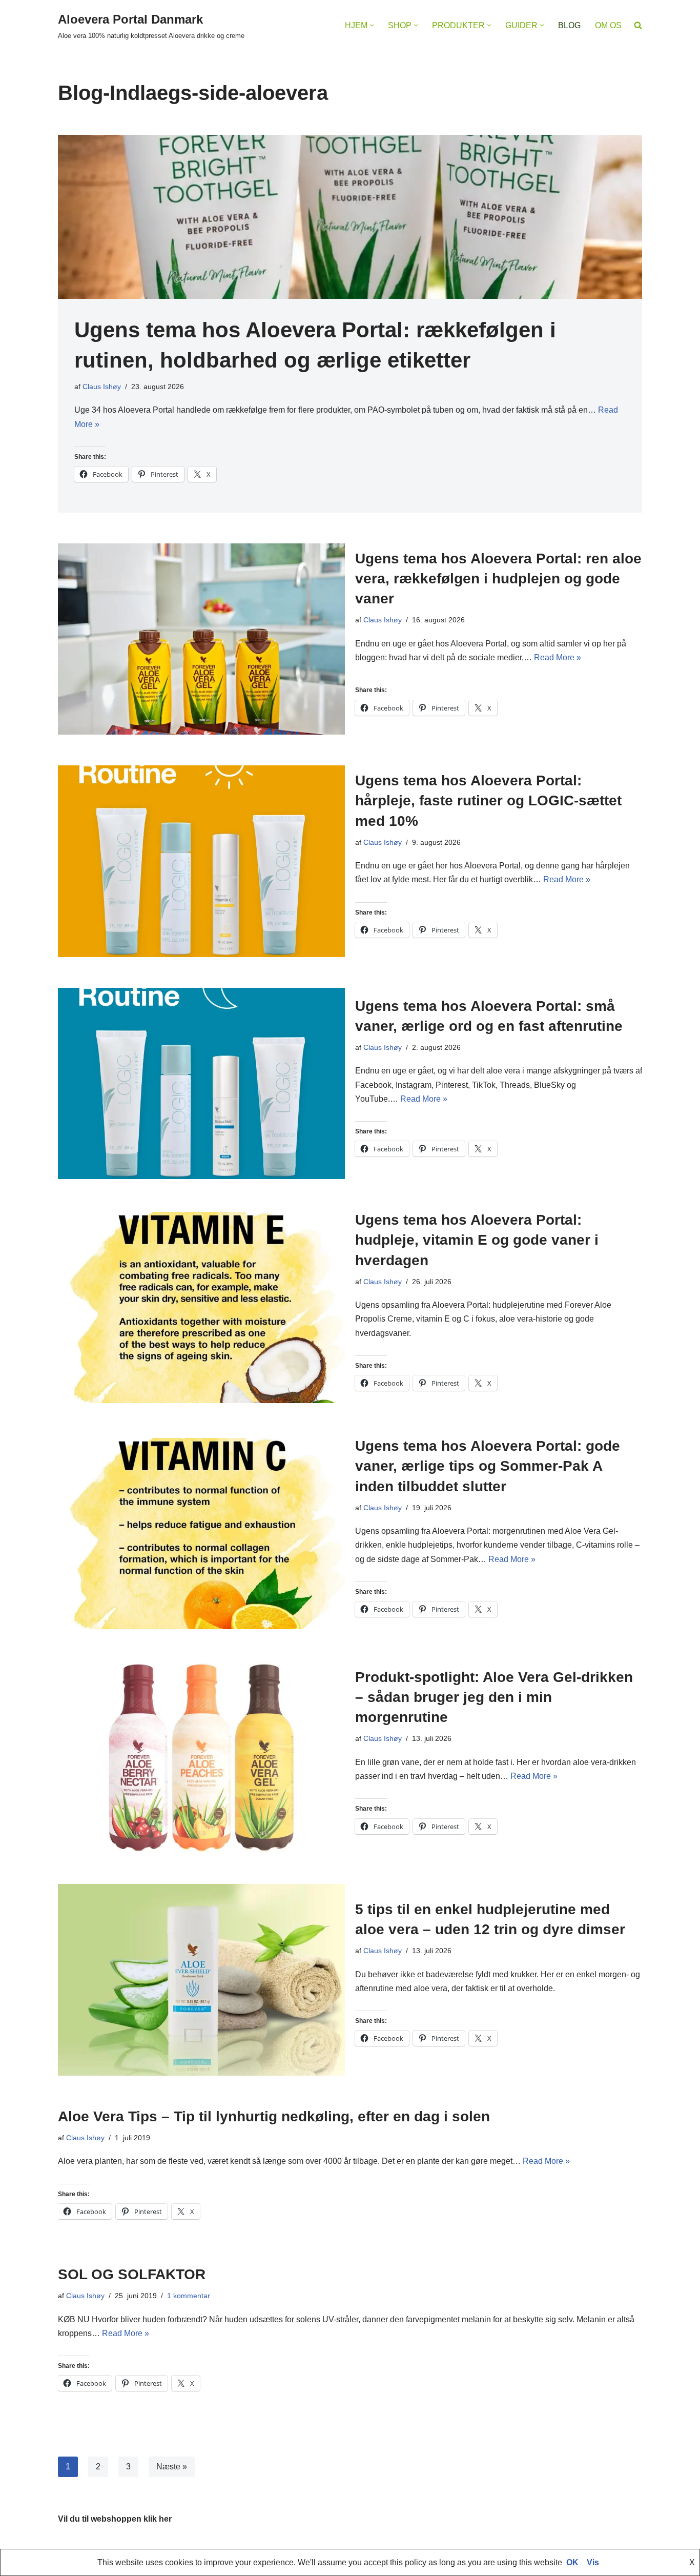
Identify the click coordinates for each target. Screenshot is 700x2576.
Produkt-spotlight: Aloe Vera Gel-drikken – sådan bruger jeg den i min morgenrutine (494, 1697)
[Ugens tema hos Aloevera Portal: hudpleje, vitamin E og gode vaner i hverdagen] (201, 1307)
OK (572, 2562)
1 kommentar (189, 2296)
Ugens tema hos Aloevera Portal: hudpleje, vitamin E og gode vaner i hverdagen (477, 1240)
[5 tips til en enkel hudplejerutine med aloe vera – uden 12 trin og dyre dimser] (201, 1980)
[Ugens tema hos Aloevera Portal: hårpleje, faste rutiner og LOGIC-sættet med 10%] (201, 861)
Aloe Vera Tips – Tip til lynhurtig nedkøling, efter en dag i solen (274, 2116)
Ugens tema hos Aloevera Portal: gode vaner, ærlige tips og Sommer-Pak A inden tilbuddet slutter (488, 1466)
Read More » (558, 657)
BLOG (569, 25)
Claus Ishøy (102, 387)
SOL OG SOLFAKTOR (132, 2274)
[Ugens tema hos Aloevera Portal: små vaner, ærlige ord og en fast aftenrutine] (201, 1083)
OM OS (608, 25)
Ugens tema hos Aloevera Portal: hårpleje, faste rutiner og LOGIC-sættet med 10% (488, 800)
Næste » (172, 2467)
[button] (372, 25)
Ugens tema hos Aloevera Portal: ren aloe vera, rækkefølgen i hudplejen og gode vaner (498, 579)
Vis (593, 2562)
